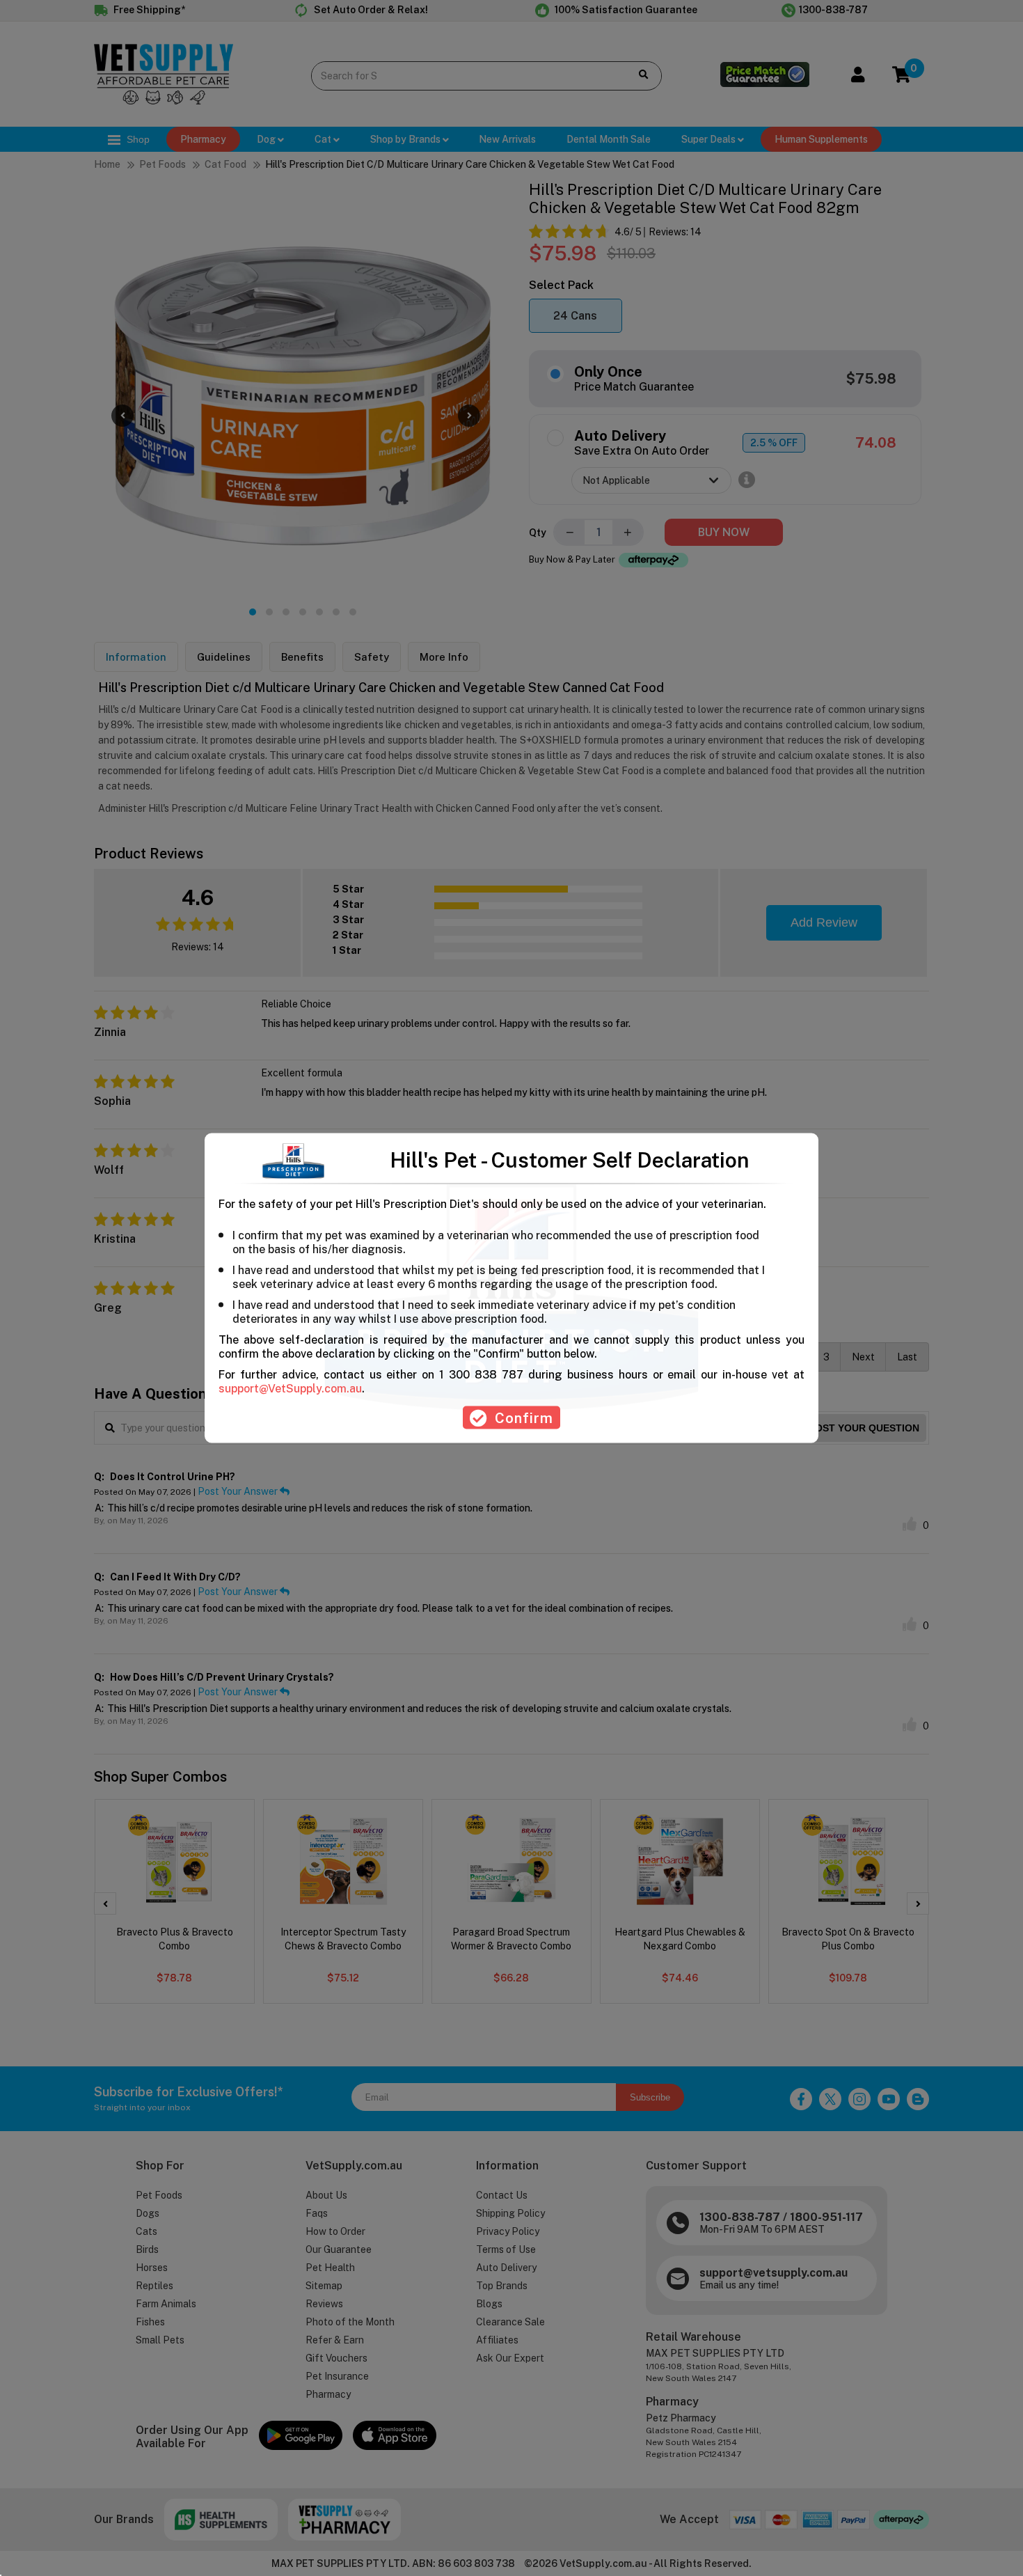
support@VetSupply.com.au (290, 1389)
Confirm (524, 1418)
